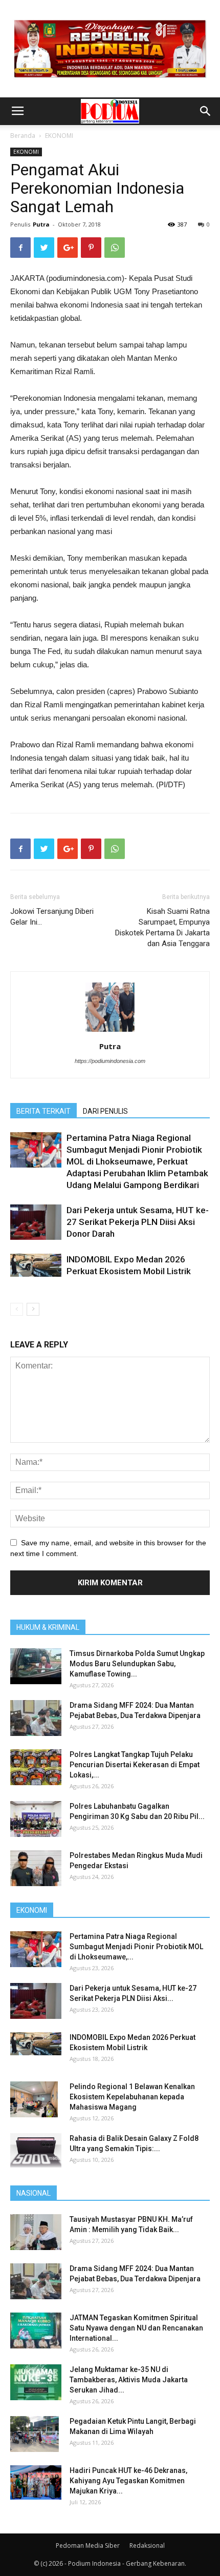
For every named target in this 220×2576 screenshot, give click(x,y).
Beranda (23, 136)
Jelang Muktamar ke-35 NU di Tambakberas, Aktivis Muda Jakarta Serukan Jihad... (129, 2380)
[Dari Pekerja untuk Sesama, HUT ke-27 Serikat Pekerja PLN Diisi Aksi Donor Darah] (36, 1222)
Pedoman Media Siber (88, 2546)
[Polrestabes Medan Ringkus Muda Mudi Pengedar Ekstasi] (36, 1868)
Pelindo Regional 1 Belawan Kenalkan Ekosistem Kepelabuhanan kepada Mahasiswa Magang (132, 2097)
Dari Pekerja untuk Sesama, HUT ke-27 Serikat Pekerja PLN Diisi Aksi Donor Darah (138, 1222)
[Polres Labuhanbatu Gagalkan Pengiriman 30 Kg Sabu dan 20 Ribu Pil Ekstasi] (36, 1819)
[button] (206, 111)
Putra (41, 224)
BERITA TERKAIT (43, 1111)
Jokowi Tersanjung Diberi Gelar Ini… (52, 917)
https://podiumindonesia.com (110, 1061)
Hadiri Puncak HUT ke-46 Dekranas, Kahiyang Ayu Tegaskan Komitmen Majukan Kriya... (128, 2481)
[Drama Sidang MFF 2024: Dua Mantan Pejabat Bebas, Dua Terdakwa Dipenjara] (36, 1718)
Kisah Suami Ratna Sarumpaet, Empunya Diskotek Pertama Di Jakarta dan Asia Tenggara (162, 927)
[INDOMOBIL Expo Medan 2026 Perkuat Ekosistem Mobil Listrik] (36, 1265)
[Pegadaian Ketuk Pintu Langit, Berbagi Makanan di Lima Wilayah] (35, 2434)
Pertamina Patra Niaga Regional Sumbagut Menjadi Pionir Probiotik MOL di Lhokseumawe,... (136, 1947)
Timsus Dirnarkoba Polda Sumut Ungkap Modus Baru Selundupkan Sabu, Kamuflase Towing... (137, 1664)
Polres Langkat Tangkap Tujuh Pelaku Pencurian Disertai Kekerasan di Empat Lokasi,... (135, 1765)
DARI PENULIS (105, 1111)
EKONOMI (59, 136)
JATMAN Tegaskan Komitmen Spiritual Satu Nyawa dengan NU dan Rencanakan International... (136, 2328)
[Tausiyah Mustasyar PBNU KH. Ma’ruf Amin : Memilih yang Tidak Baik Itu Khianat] (36, 2232)
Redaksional (147, 2546)
